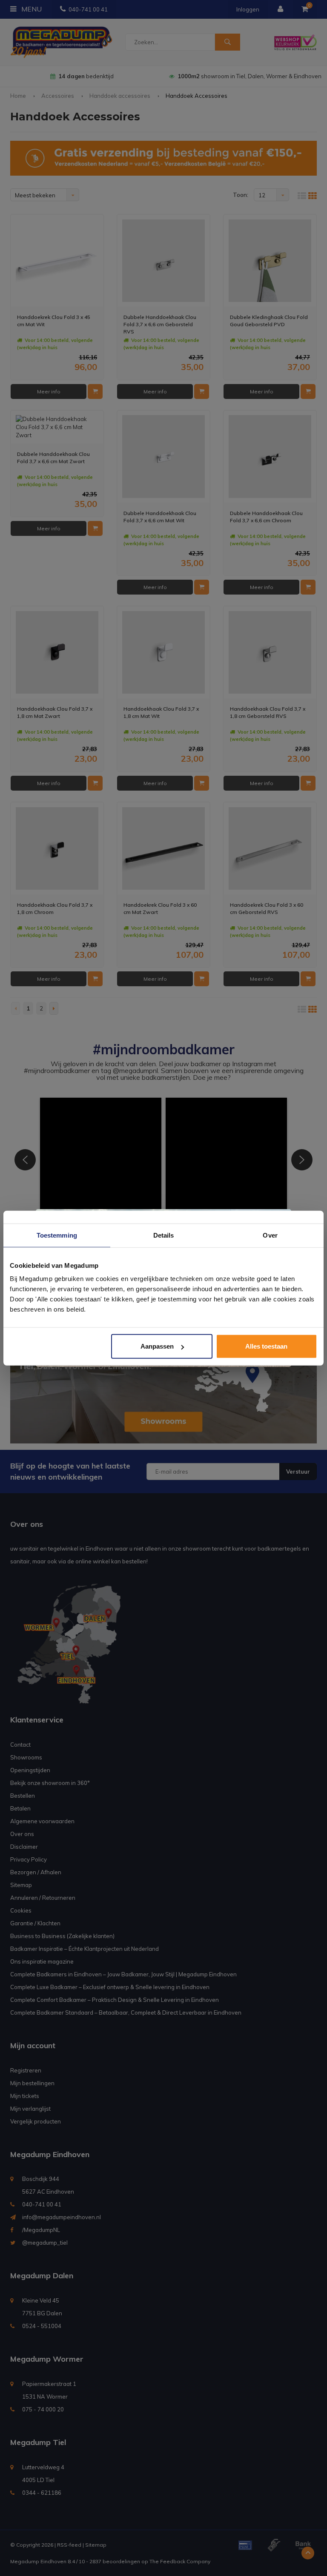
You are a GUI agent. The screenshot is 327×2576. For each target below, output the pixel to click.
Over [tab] (270, 1235)
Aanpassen (157, 1346)
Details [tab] (164, 1235)
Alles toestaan (266, 1346)
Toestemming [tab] (57, 1235)
